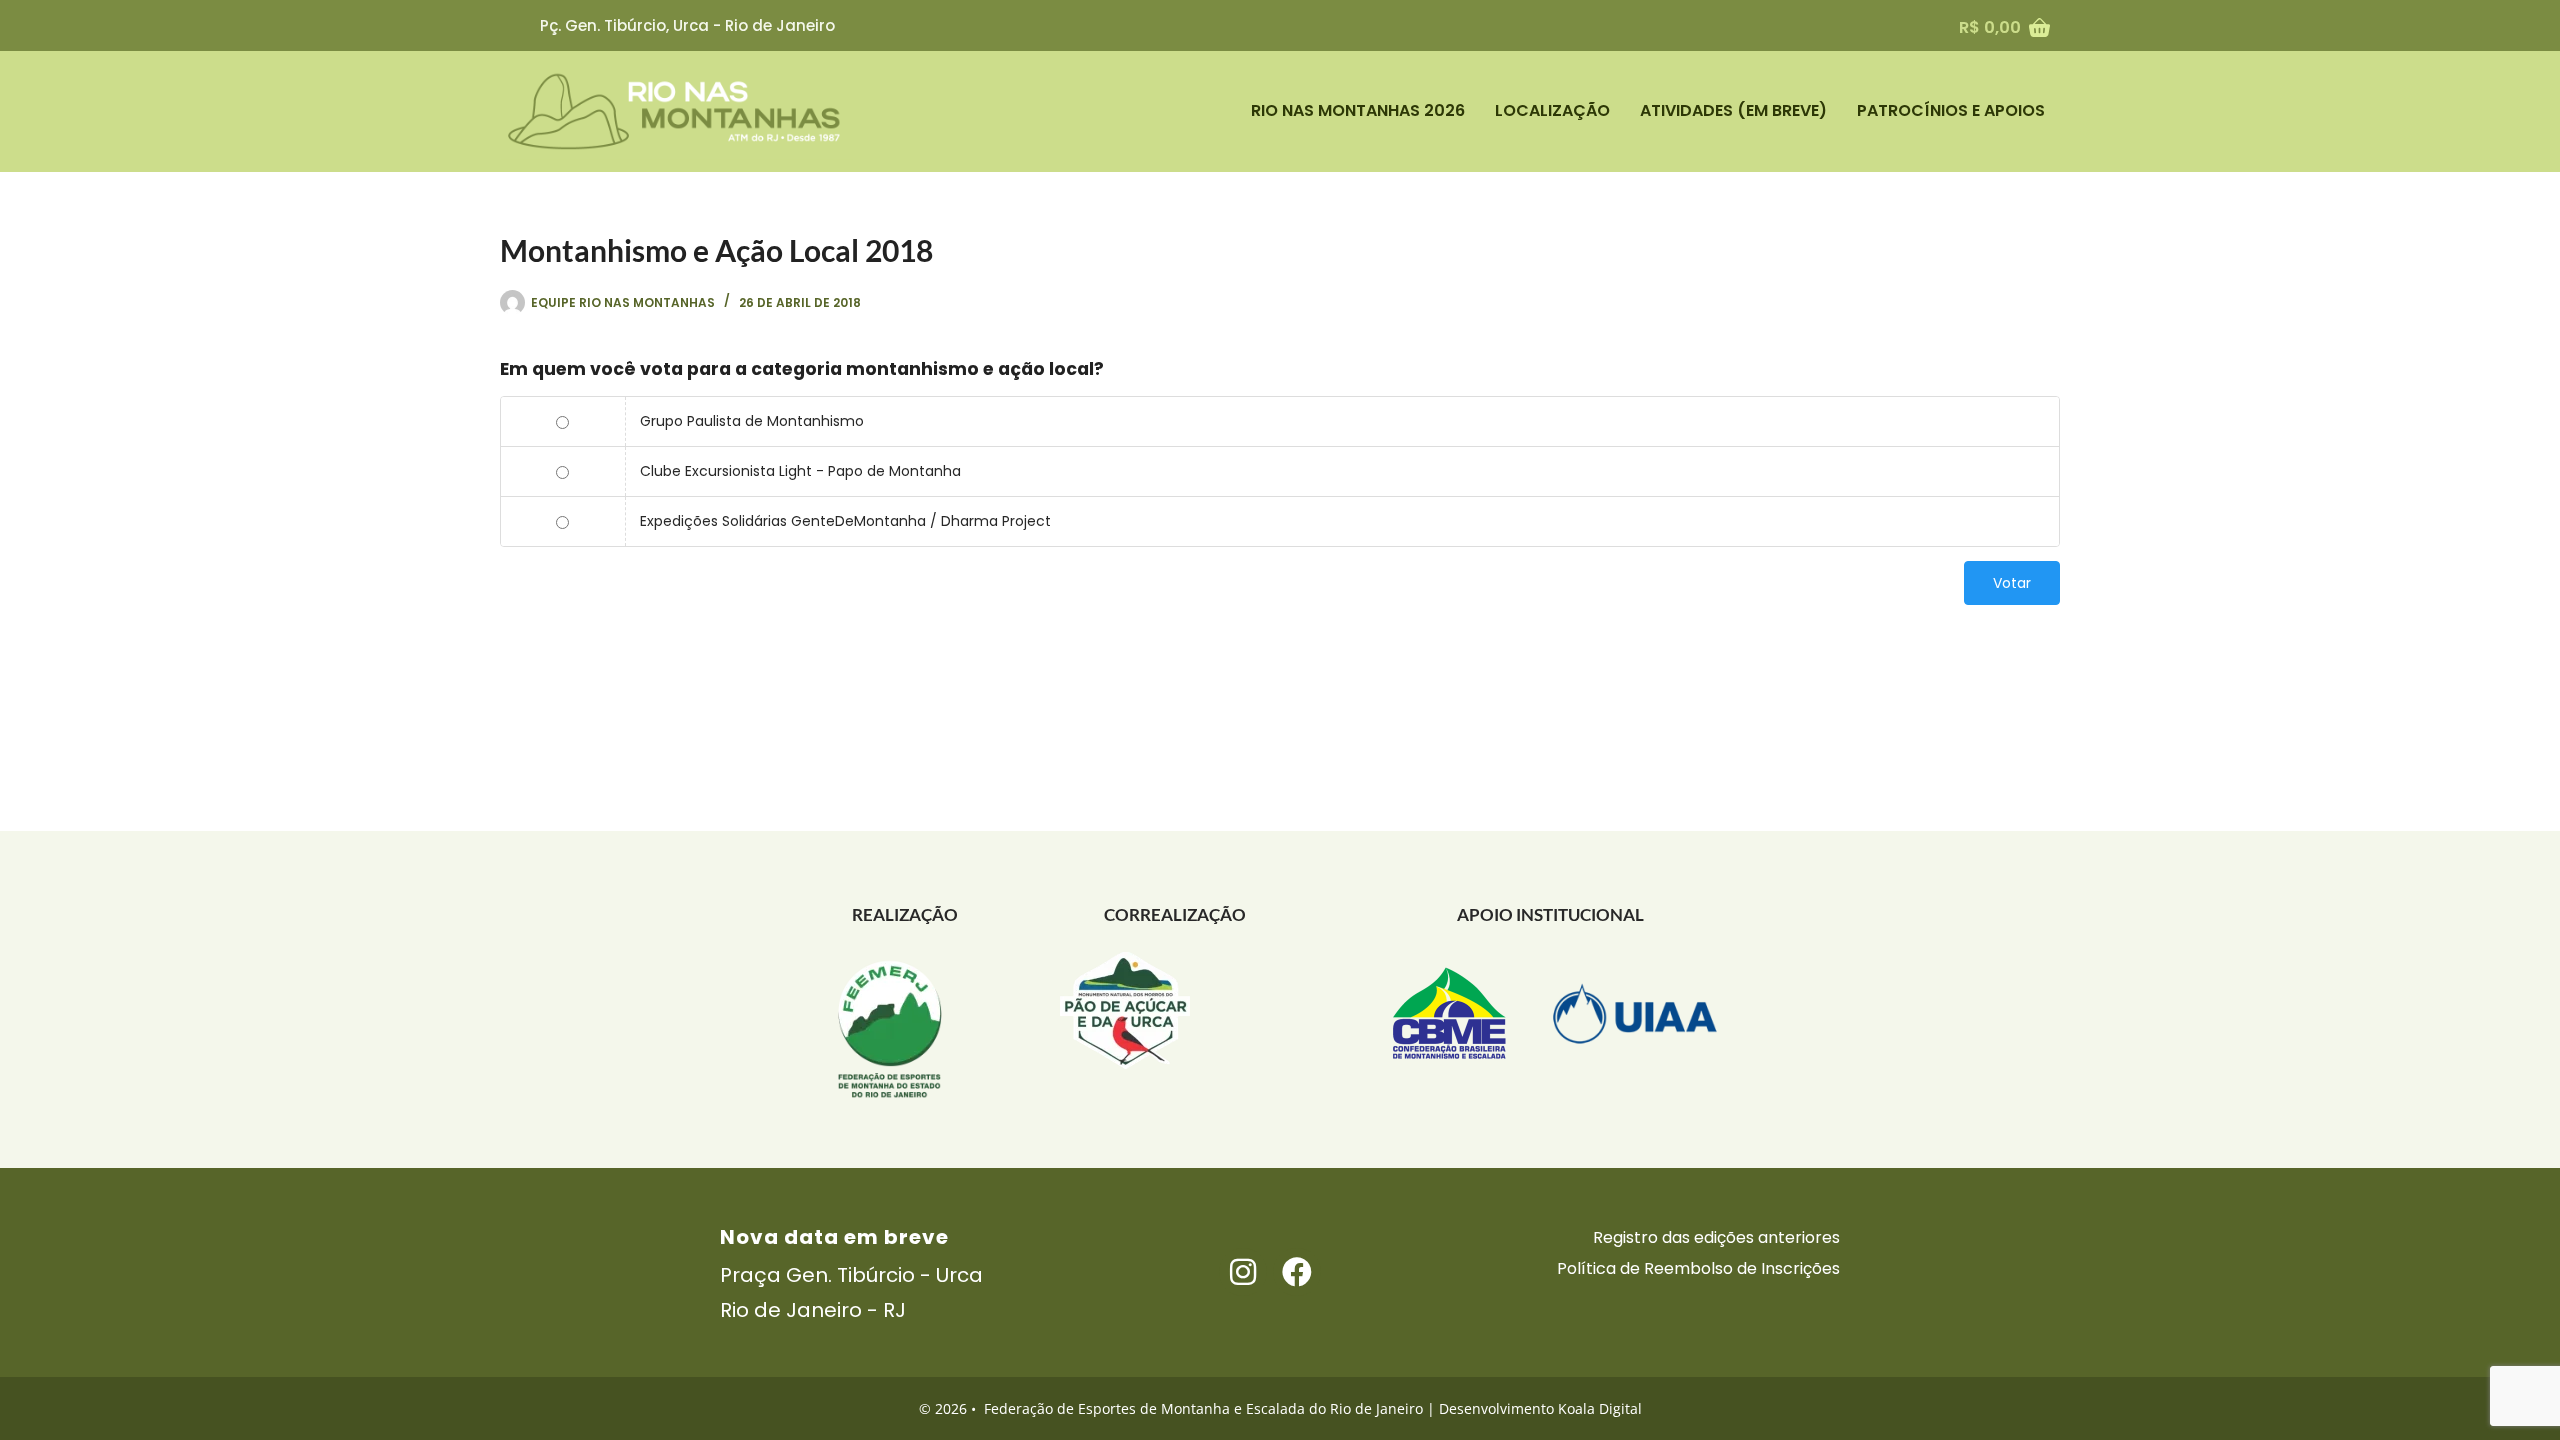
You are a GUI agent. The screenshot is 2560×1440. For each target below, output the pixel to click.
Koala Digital (1600, 1408)
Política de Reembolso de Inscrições (1698, 1268)
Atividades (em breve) (1733, 110)
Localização (1552, 110)
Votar (2012, 583)
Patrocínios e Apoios (1951, 110)
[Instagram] (1243, 1272)
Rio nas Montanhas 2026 (1358, 110)
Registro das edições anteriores (1716, 1237)
